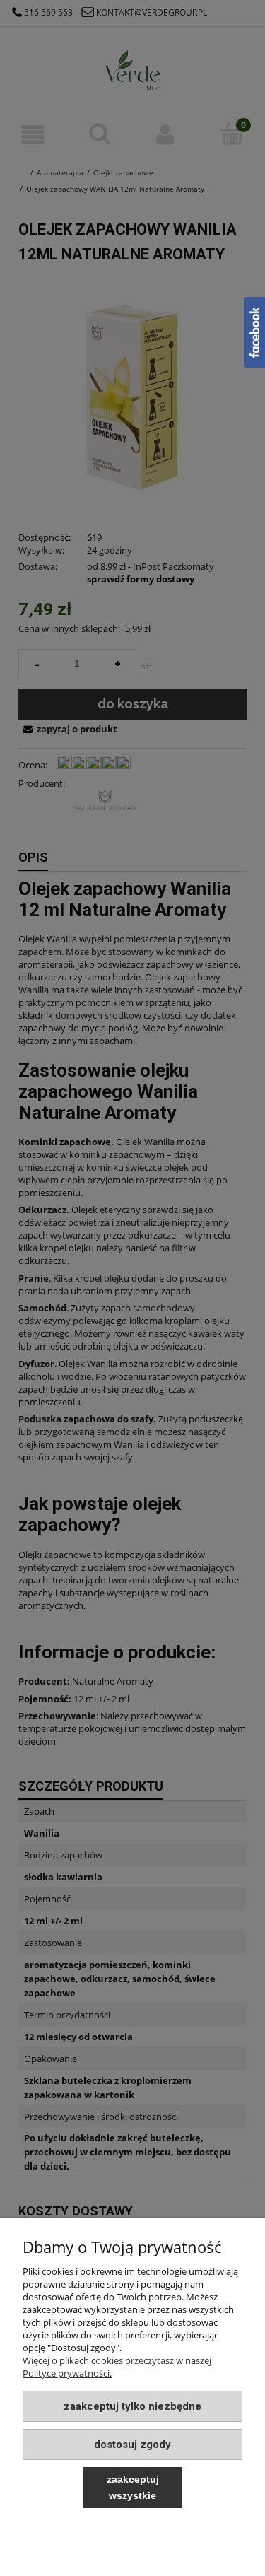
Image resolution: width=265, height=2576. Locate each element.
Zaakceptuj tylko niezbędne (132, 2406)
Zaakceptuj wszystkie (133, 2487)
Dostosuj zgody (132, 2445)
